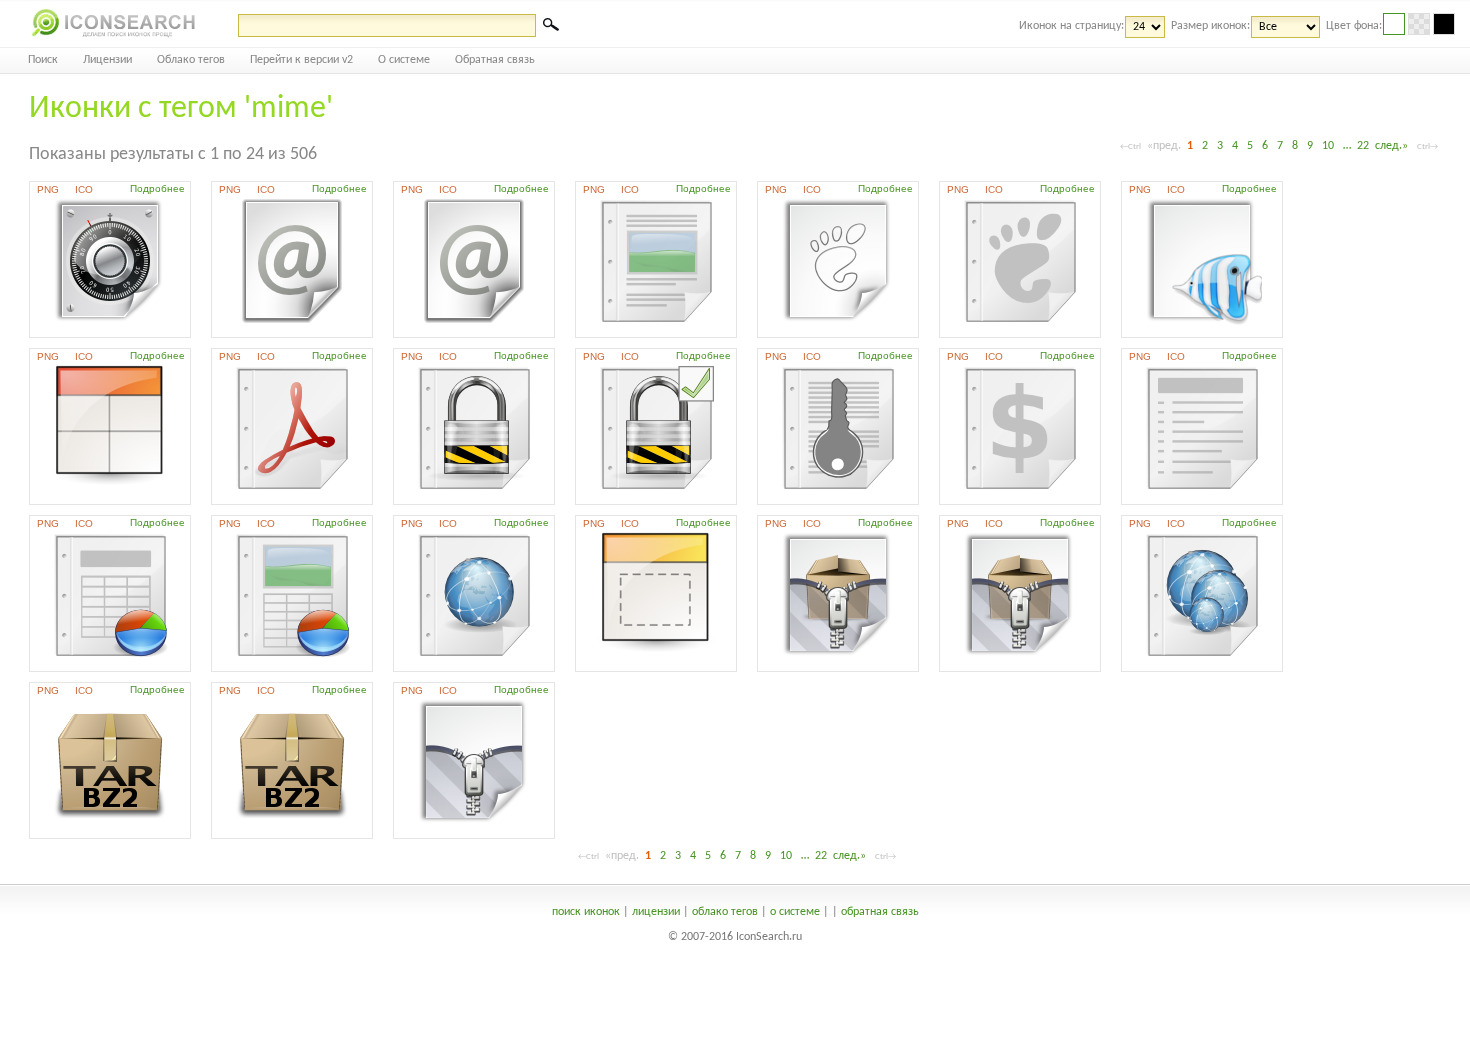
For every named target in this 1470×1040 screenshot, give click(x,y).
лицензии (656, 912)
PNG (48, 189)
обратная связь (880, 912)
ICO (84, 189)
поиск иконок (586, 912)
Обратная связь (495, 60)
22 (1363, 146)
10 (1328, 146)
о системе (795, 912)
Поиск (43, 60)
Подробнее (157, 188)
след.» (1391, 146)
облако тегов (725, 912)
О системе (404, 60)
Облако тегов (191, 60)
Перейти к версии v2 (301, 60)
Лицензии (107, 60)
